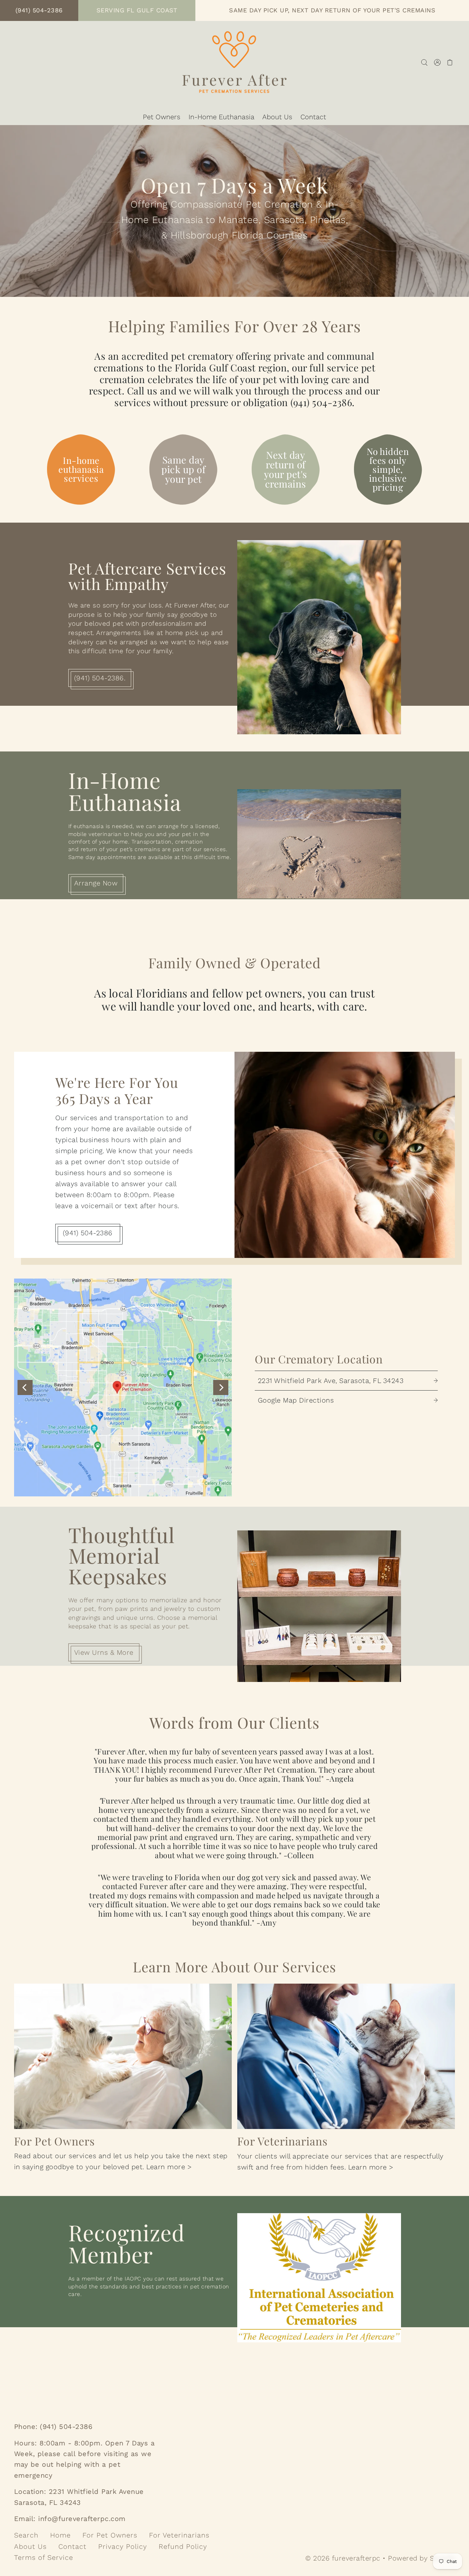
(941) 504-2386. (100, 678)
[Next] (221, 1387)
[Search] (425, 62)
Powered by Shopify (421, 2558)
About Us (30, 2546)
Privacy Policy (123, 2546)
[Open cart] (450, 62)
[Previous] (25, 1387)
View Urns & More (104, 1652)
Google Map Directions (296, 1400)
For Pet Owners (110, 2535)
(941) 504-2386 (88, 1233)
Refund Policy (183, 2546)
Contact (72, 2546)
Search (26, 2535)
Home (60, 2535)
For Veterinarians (179, 2535)
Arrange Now (96, 883)
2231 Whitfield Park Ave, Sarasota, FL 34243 (331, 1381)
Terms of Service (44, 2557)
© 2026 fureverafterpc (343, 2558)
